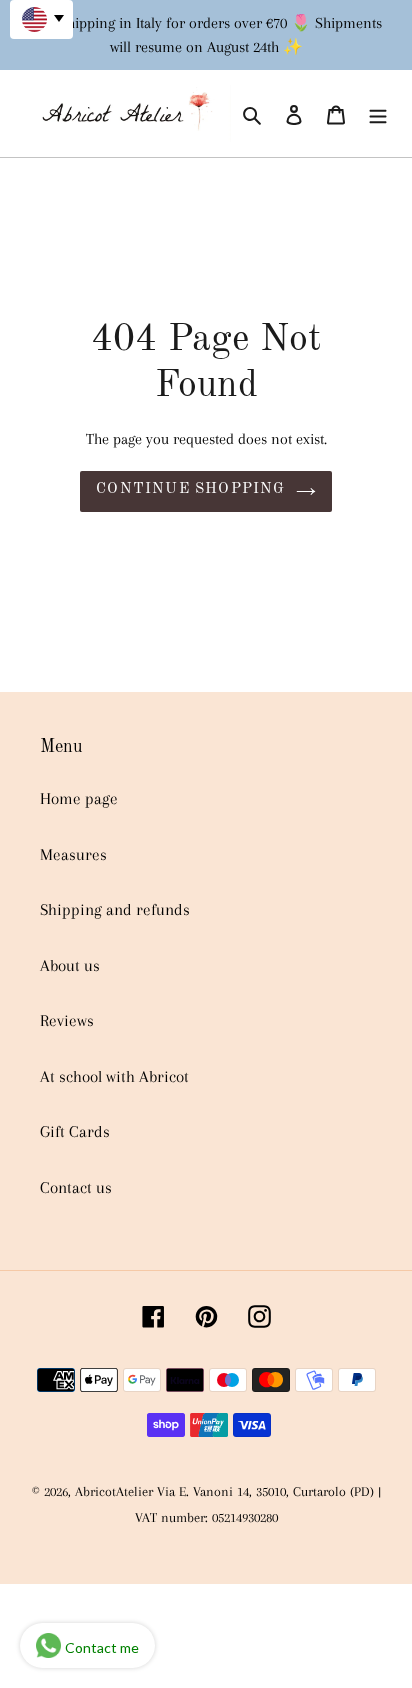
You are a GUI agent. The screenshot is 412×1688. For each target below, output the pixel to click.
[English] (41, 19)
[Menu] (378, 114)
